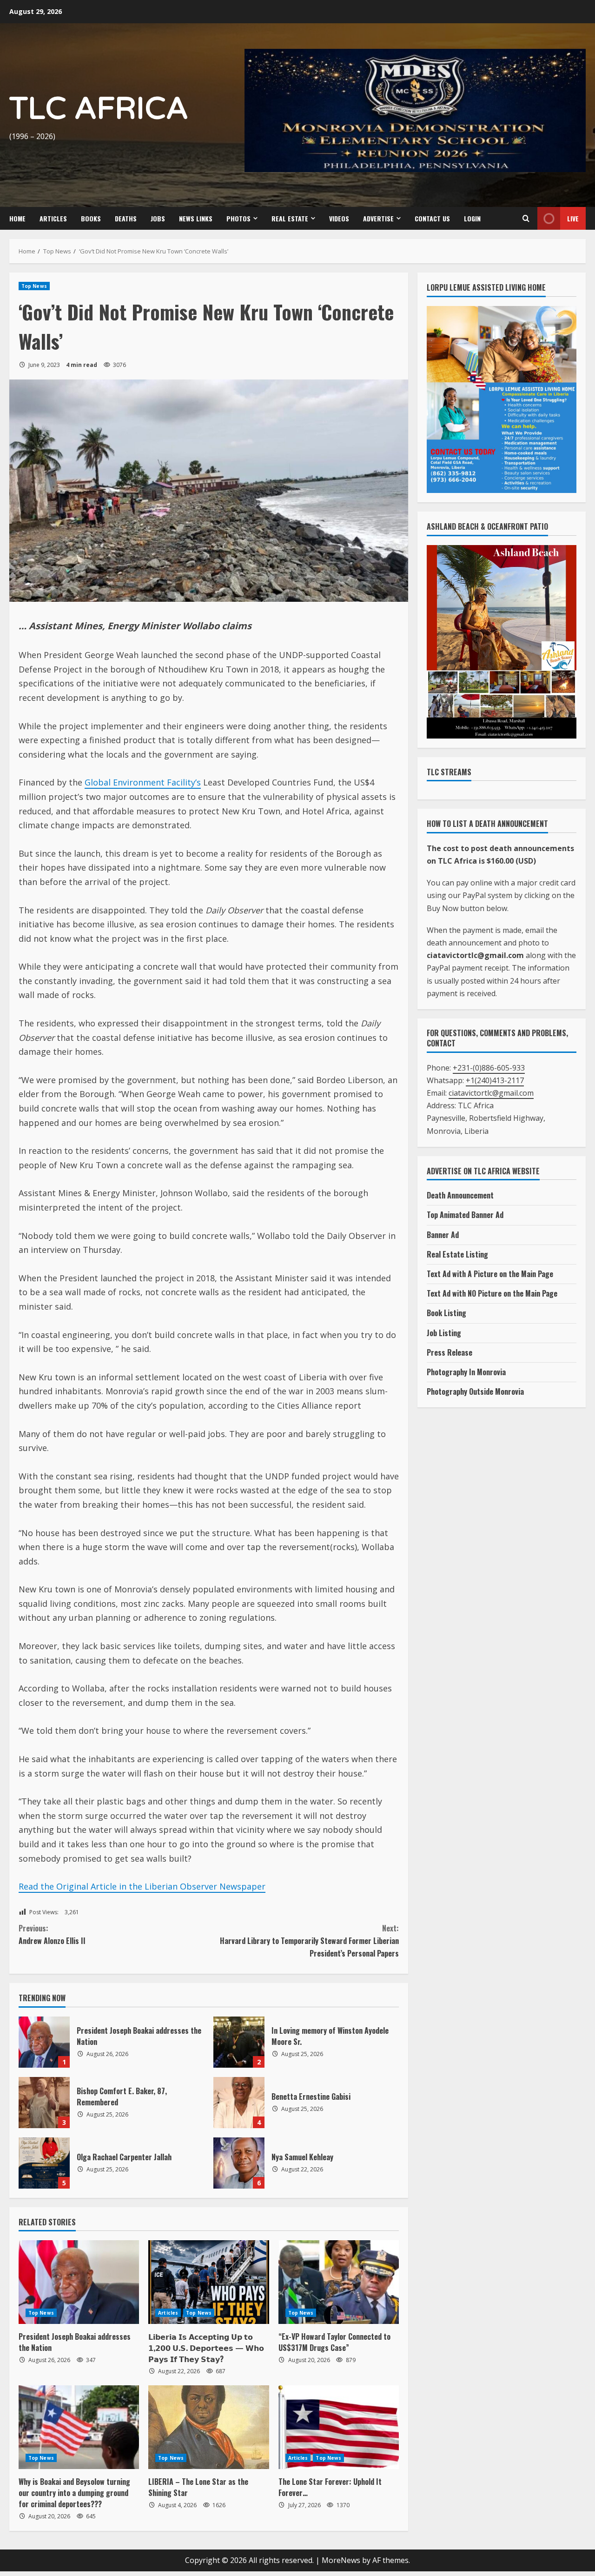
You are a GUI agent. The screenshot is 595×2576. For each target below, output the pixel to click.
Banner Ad (443, 1235)
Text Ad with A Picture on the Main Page (490, 1274)
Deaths (126, 218)
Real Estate (290, 218)
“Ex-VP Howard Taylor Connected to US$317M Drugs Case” (334, 2342)
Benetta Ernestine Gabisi (239, 2103)
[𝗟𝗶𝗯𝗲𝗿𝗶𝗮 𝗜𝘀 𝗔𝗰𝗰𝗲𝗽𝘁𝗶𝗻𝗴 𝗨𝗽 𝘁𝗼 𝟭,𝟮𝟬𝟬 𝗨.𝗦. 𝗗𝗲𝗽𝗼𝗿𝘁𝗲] (208, 2282)
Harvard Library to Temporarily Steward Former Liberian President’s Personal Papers (309, 1941)
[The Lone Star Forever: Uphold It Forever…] (339, 2427)
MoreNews (341, 2560)
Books (91, 218)
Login (472, 218)
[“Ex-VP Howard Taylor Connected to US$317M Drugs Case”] (339, 2282)
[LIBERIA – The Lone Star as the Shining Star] (208, 2427)
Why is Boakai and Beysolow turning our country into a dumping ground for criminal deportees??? (74, 2493)
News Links (196, 218)
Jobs (158, 218)
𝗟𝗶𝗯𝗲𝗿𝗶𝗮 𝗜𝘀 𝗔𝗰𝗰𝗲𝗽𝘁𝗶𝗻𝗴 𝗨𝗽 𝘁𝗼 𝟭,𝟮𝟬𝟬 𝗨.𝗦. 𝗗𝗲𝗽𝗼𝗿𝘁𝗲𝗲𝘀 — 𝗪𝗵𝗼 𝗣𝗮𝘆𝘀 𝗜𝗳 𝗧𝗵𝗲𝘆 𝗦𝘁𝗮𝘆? (206, 2348)
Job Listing (444, 1333)
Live (573, 218)
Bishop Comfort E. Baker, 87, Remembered (44, 2103)
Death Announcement (460, 1195)
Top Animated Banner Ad (465, 1215)
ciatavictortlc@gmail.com (491, 1093)
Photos (238, 218)
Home (17, 218)
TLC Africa (99, 109)
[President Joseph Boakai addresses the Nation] (79, 2282)
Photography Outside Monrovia (475, 1391)
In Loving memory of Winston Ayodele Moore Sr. (239, 2042)
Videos (339, 218)
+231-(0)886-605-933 (489, 1068)
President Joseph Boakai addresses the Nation (44, 2042)
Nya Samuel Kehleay (239, 2163)
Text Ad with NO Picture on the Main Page (492, 1293)
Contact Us (432, 218)
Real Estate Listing (457, 1254)
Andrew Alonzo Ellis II (52, 1934)
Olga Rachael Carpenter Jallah (44, 2163)
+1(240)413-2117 (495, 1080)
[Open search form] (526, 219)
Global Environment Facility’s (143, 782)
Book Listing (446, 1313)
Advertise (378, 218)
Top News (34, 286)
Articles (53, 218)
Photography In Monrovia (466, 1372)
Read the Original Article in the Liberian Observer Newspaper (142, 1886)
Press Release (450, 1352)
